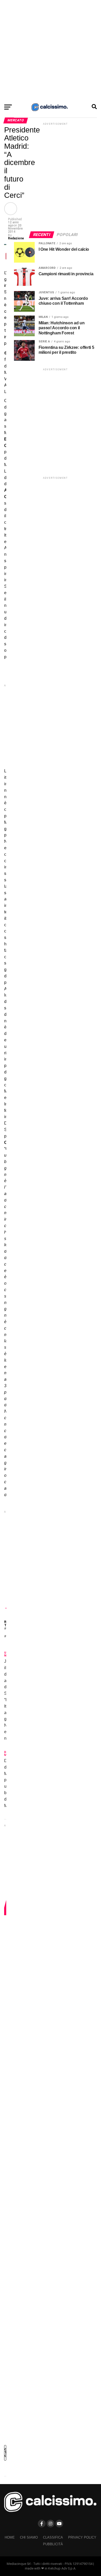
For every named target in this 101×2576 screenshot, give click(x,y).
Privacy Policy (82, 2537)
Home (10, 2537)
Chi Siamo (29, 2537)
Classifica (53, 2537)
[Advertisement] (51, 50)
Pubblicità (53, 2544)
